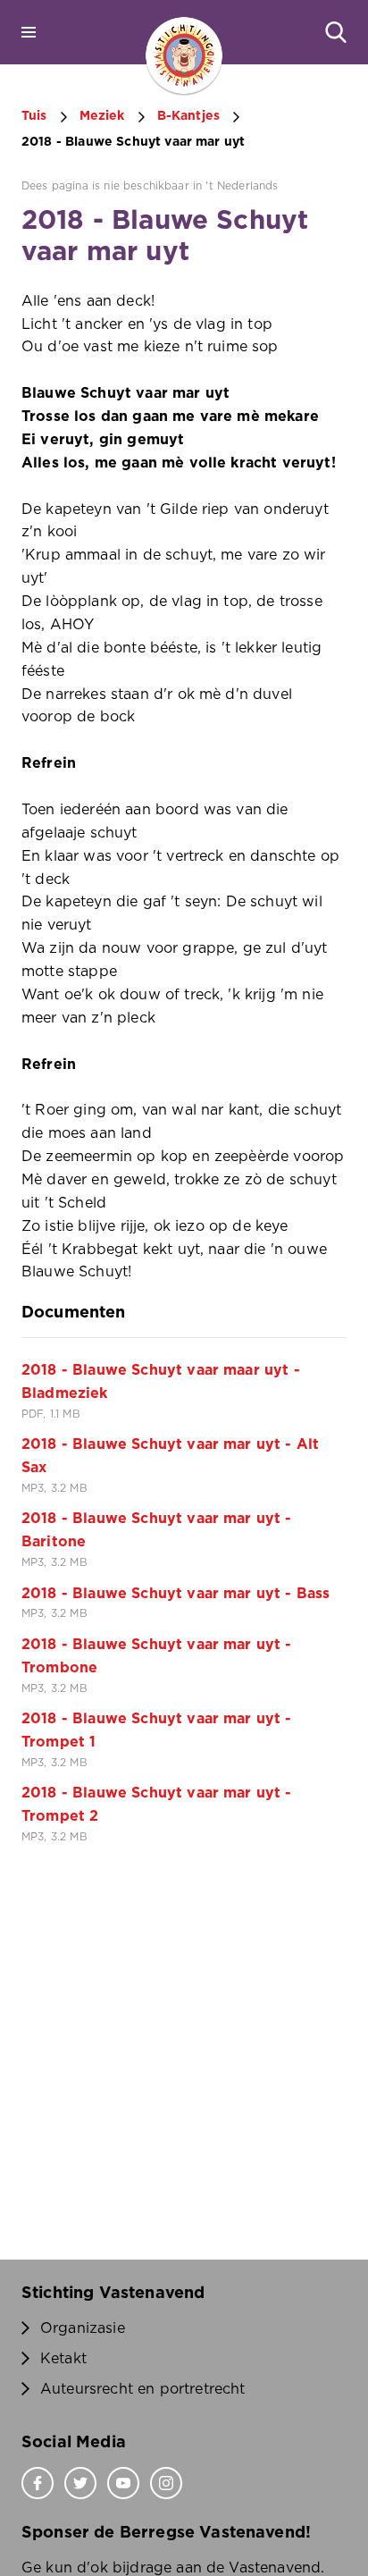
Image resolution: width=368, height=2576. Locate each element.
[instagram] (166, 2483)
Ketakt (63, 2359)
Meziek (102, 116)
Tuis (34, 116)
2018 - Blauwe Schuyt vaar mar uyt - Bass (176, 1594)
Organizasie (83, 2328)
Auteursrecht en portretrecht (142, 2389)
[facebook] (38, 2483)
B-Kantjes (188, 116)
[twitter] (80, 2483)
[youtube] (123, 2483)
